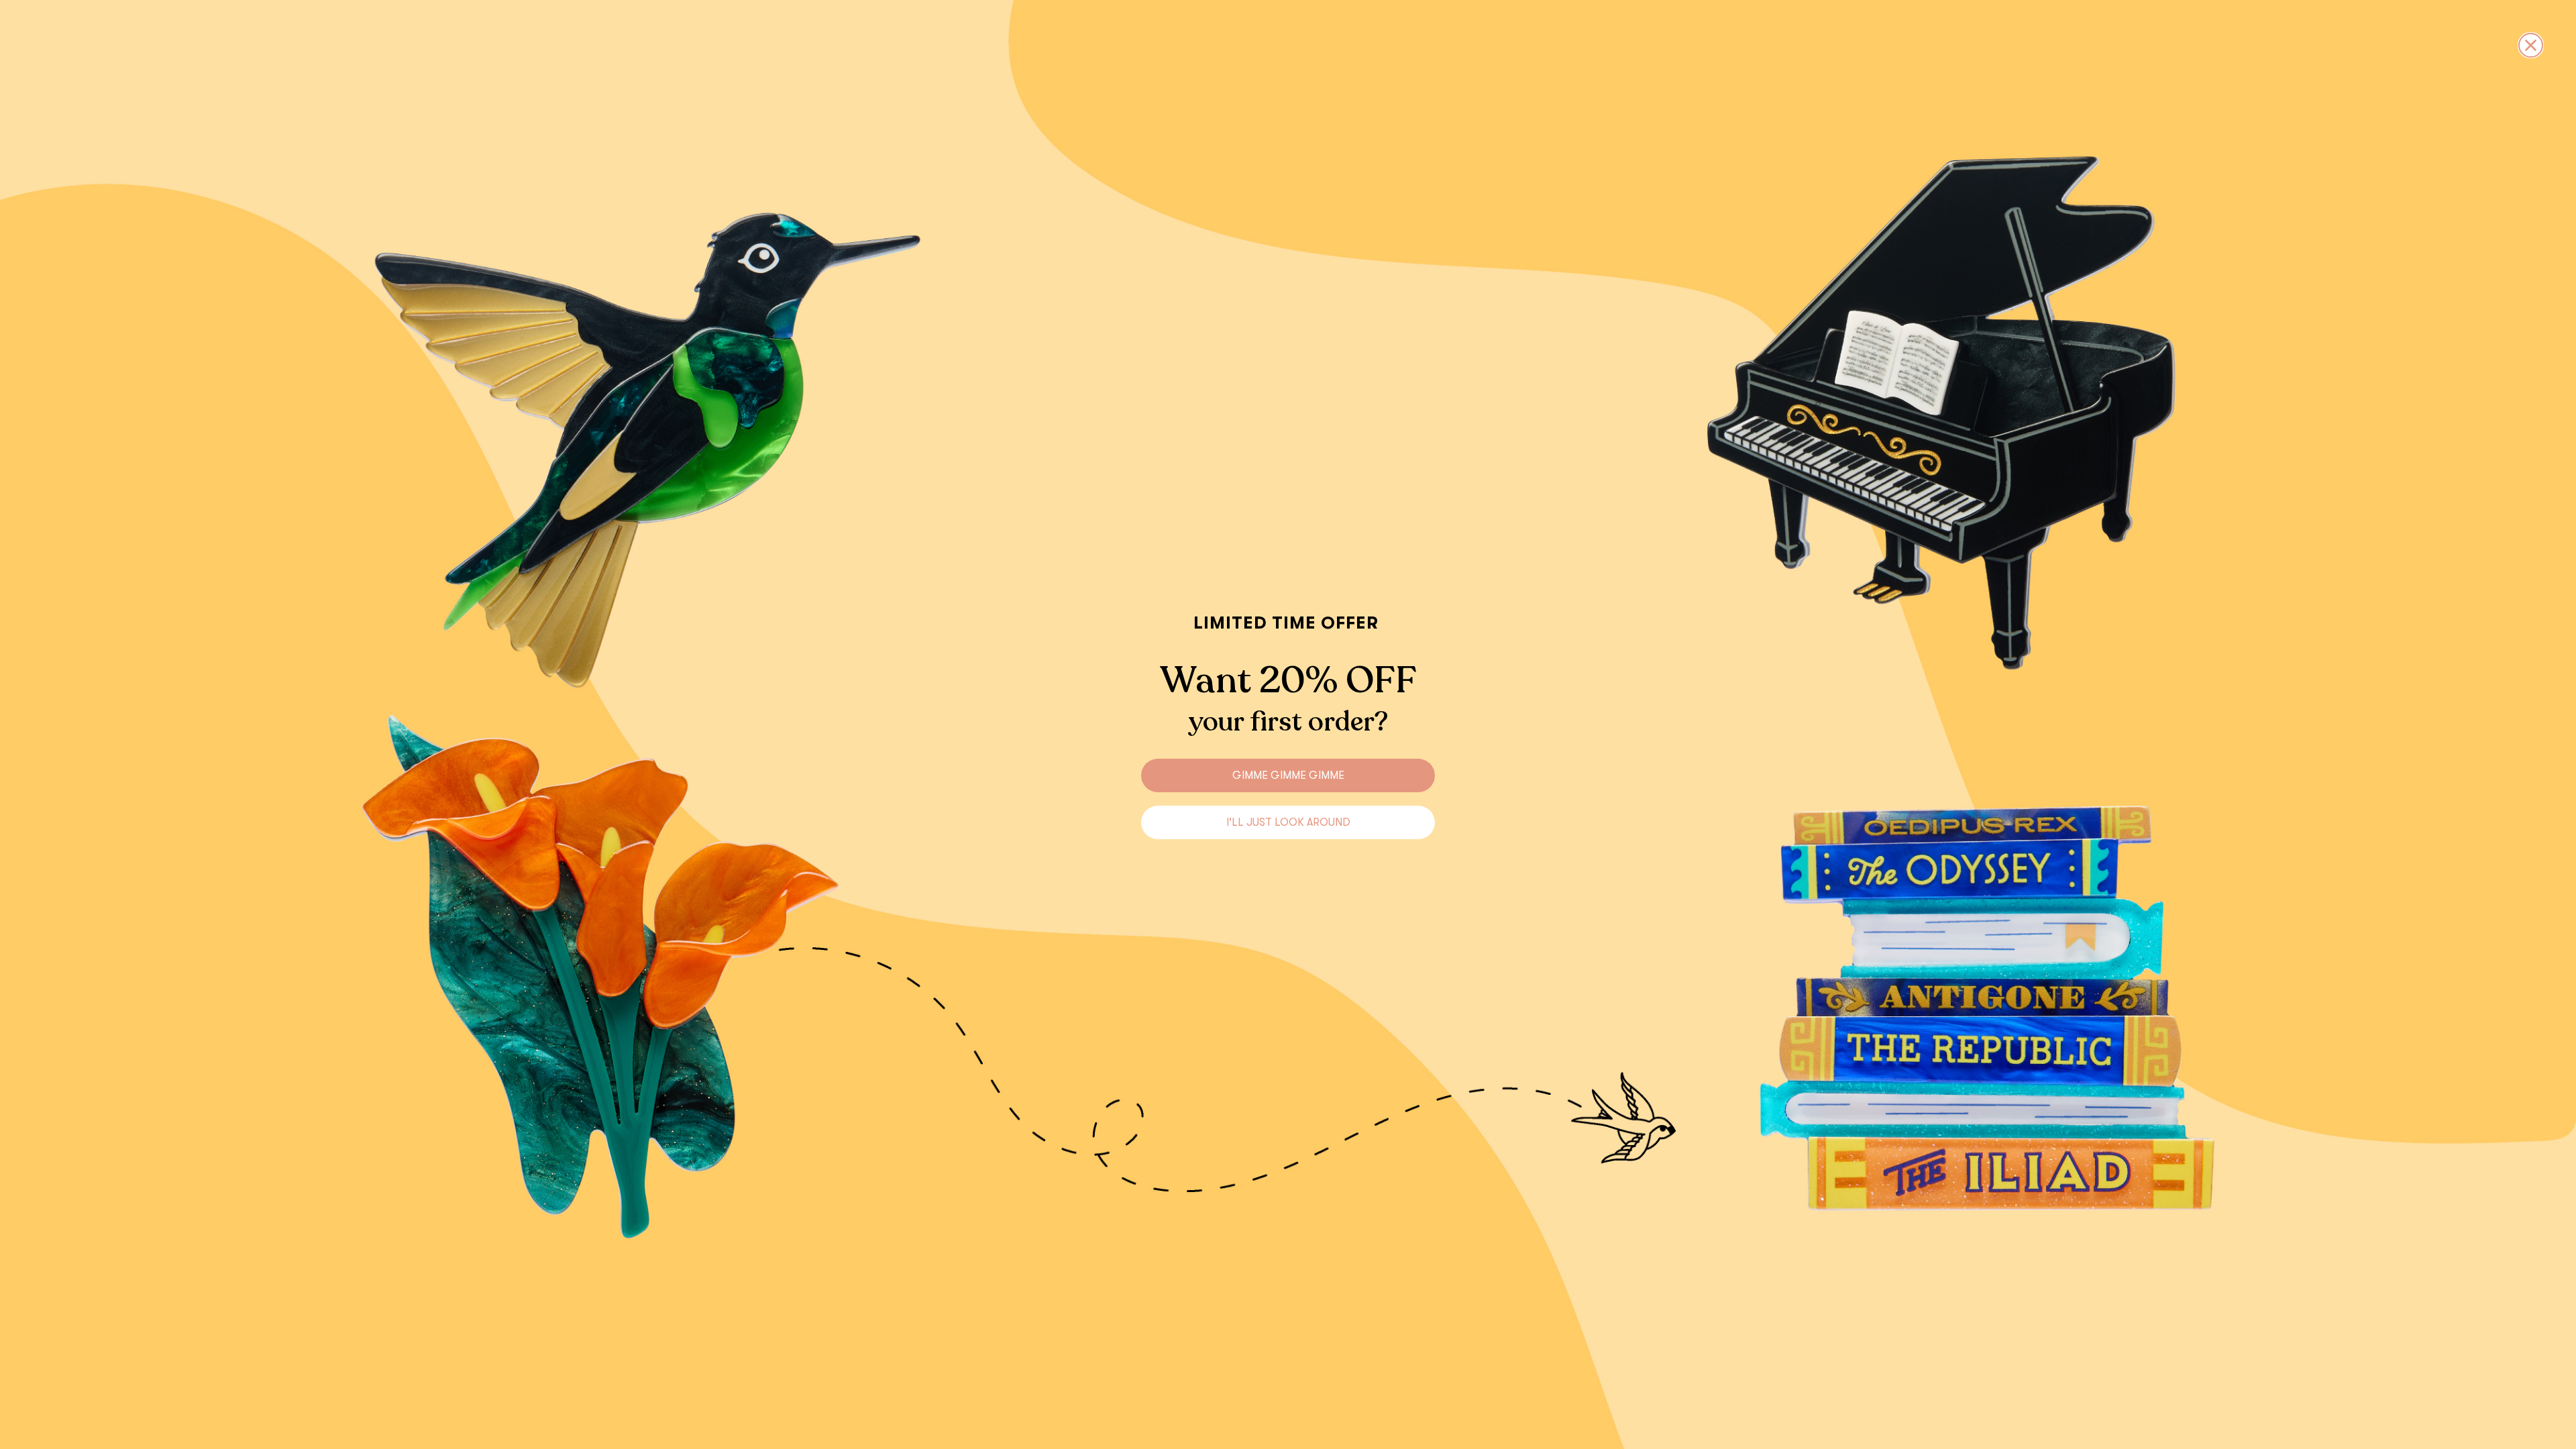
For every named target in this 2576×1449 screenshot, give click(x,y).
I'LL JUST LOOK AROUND (1288, 822)
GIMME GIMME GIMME (1288, 775)
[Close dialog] (2531, 45)
